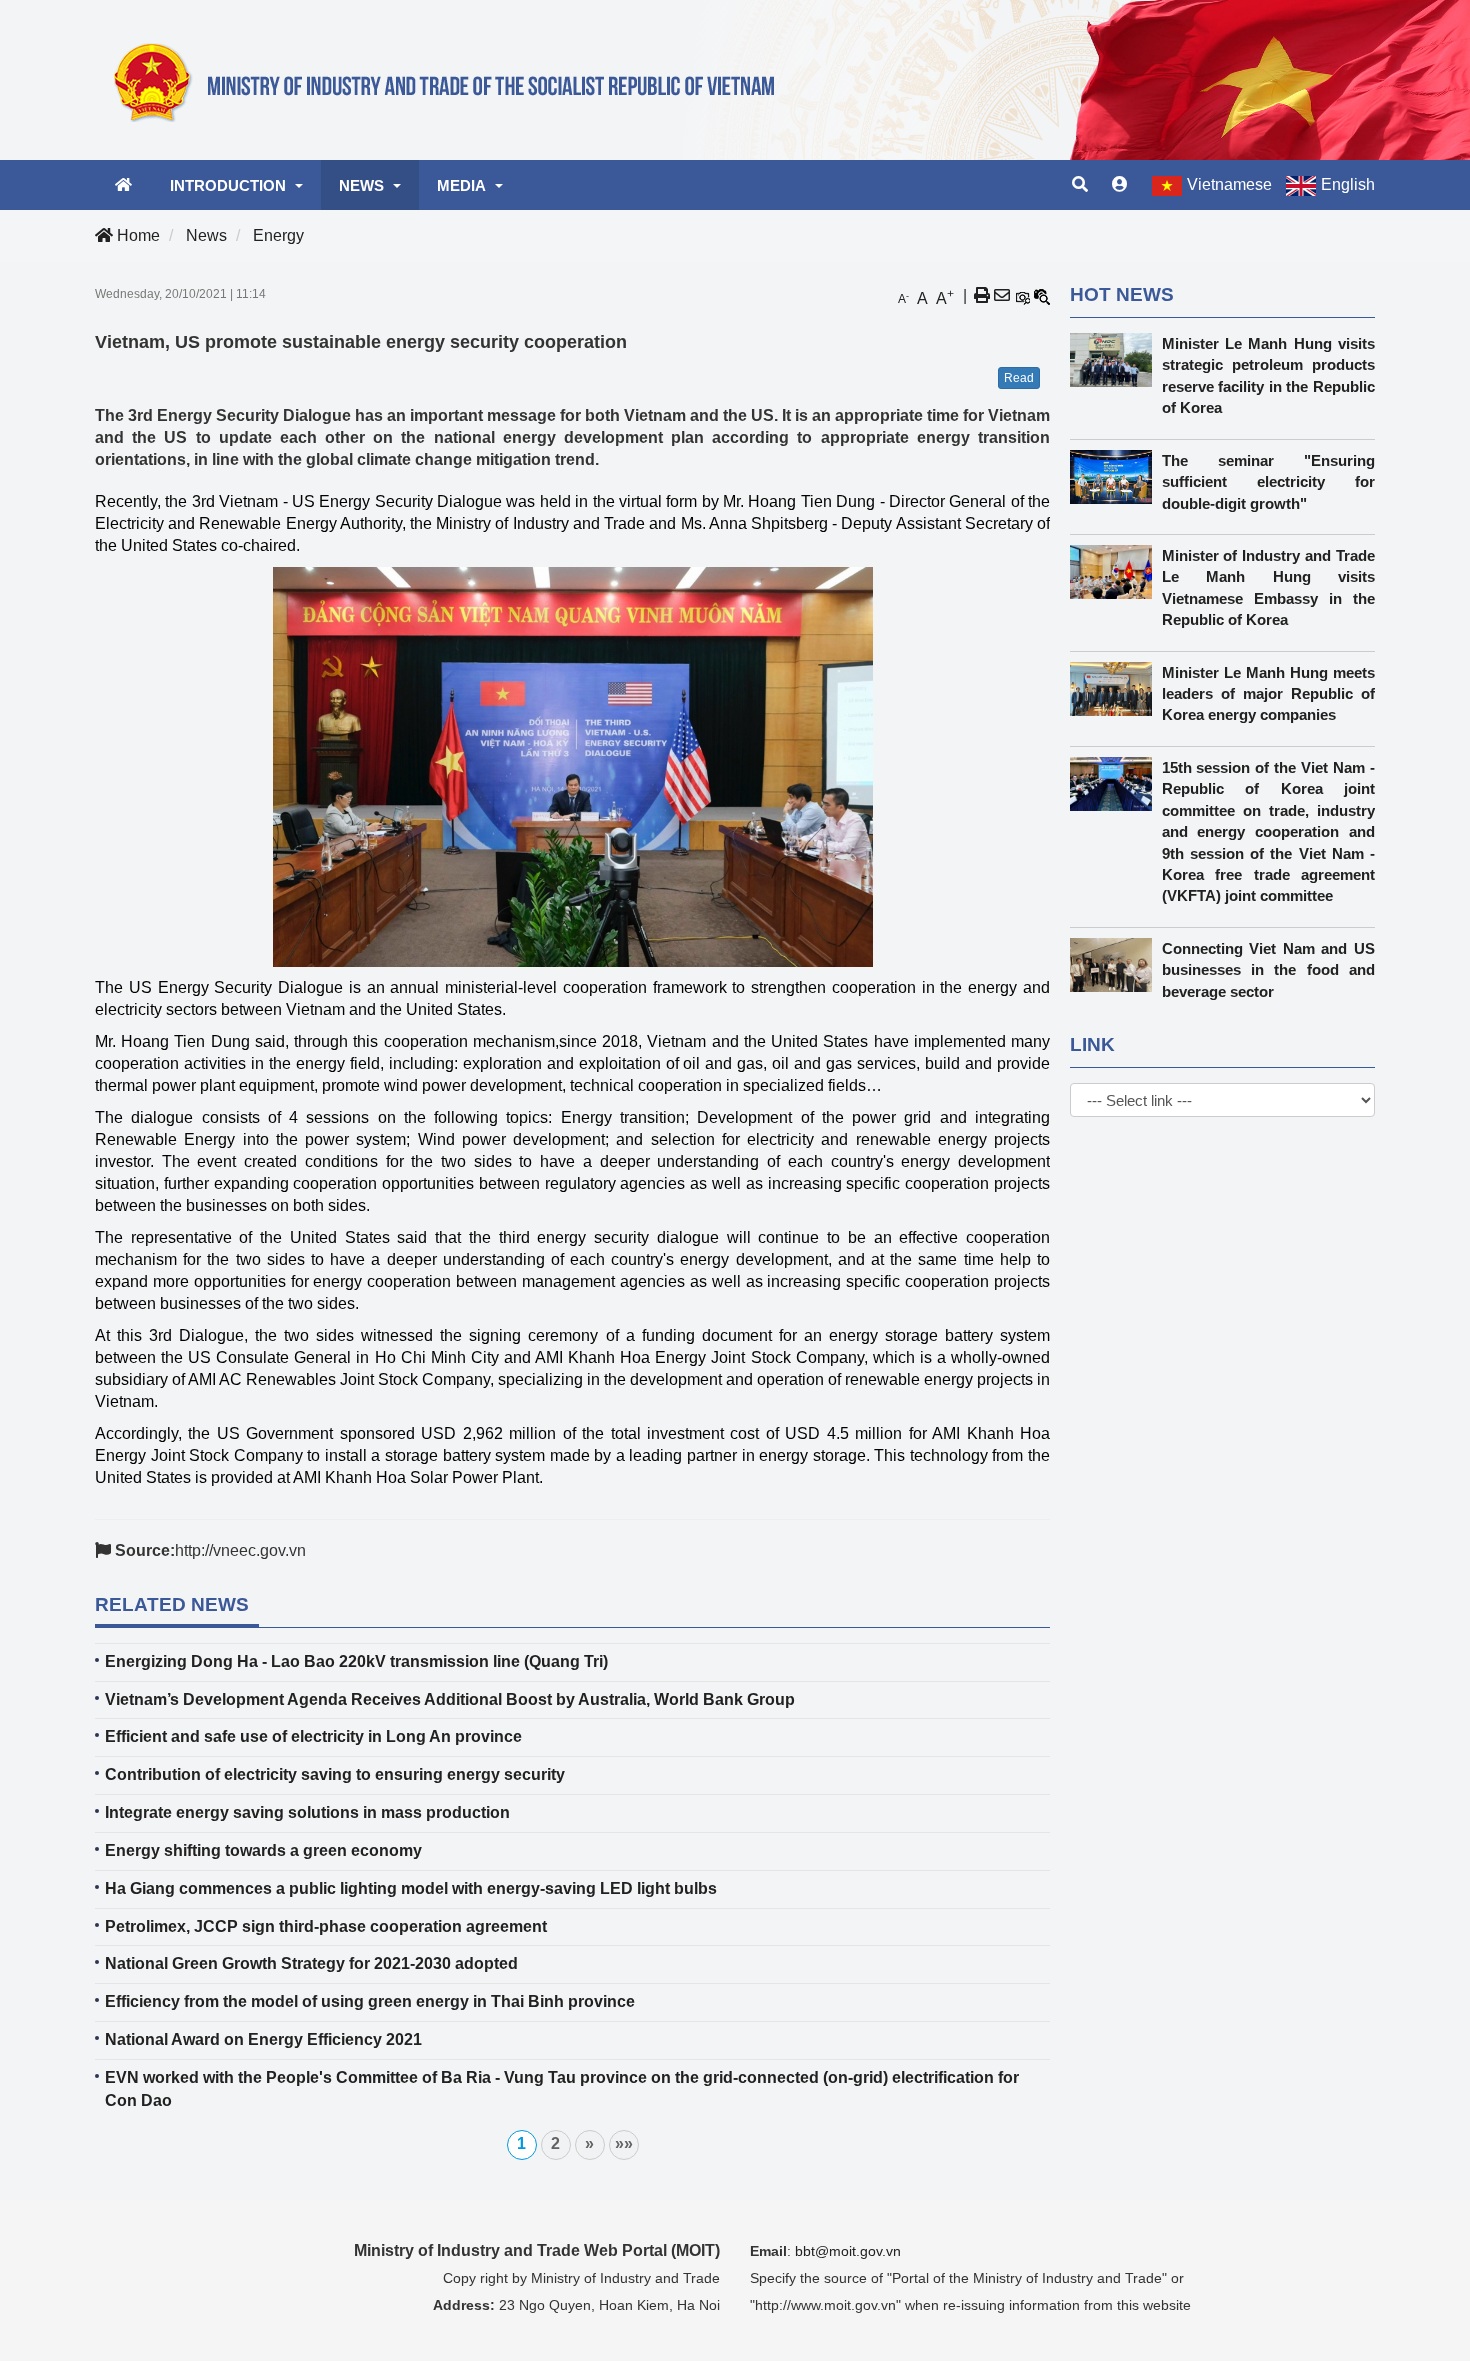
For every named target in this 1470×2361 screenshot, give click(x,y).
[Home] (455, 79)
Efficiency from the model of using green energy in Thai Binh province (370, 2001)
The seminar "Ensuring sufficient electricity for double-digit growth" (1269, 482)
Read (1019, 378)
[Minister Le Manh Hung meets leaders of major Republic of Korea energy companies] (1116, 689)
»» (624, 2143)
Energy (278, 235)
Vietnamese (1229, 184)
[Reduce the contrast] (1042, 296)
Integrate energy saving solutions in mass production (307, 1812)
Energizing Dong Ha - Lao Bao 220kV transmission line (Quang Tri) (356, 1661)
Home (136, 235)
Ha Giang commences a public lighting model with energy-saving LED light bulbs (411, 1888)
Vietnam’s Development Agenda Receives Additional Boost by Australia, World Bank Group (450, 1699)
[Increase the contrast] (1022, 296)
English (1348, 184)
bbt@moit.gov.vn (848, 2251)
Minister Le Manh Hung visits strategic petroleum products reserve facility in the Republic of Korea (1269, 375)
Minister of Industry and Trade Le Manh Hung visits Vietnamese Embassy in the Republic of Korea (1269, 587)
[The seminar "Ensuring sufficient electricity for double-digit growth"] (1116, 477)
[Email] (1002, 296)
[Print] (982, 296)
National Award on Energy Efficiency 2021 (263, 2039)
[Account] (1120, 185)
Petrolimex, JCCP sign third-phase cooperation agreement (326, 1926)
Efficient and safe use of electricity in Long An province (313, 1736)
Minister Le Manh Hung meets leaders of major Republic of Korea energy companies (1269, 694)
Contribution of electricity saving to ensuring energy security (335, 1774)
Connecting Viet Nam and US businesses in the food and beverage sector (1269, 970)
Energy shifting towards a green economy (263, 1850)
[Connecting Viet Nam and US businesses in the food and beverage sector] (1116, 965)
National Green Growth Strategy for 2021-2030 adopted (311, 1963)
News (206, 235)
